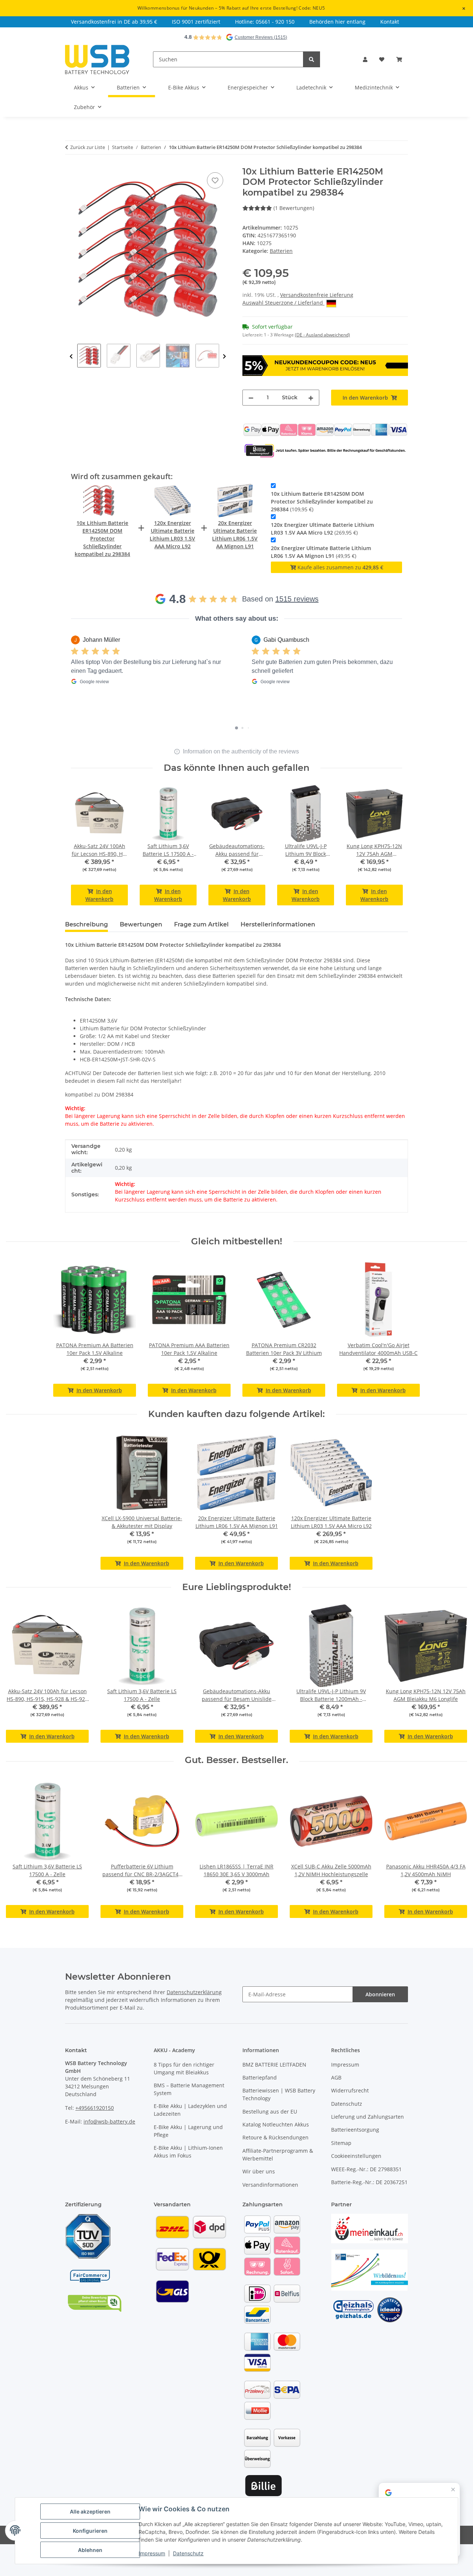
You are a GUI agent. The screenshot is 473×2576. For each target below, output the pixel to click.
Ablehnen (90, 2550)
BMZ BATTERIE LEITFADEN (274, 2065)
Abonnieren (380, 1994)
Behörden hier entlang (337, 22)
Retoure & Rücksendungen (275, 2137)
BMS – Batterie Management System (189, 2089)
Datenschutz (347, 2104)
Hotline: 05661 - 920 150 (265, 22)
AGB (336, 2077)
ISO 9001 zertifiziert (196, 22)
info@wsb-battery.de (109, 2121)
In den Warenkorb (99, 895)
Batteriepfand (260, 2077)
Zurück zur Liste (88, 147)
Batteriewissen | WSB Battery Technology (279, 2094)
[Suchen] (312, 59)
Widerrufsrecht (350, 2090)
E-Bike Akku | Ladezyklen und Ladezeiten (190, 2110)
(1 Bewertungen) (294, 208)
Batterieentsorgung (355, 2130)
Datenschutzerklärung (194, 1992)
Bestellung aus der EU (270, 2111)
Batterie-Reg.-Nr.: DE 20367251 (369, 2182)
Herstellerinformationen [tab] (278, 924)
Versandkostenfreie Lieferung (317, 295)
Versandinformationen (270, 2185)
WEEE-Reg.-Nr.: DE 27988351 (366, 2169)
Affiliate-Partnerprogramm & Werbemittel (278, 2155)
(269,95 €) (322, 529)
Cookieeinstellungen (356, 2156)
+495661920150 (95, 2108)
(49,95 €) (321, 552)
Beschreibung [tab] (86, 924)
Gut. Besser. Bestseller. (236, 1760)
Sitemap (341, 2143)
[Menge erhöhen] (311, 398)
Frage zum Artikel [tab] (201, 924)
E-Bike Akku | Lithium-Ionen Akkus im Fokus (188, 2152)
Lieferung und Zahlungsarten (367, 2117)
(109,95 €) (322, 501)
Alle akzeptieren (90, 2511)
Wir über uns (259, 2171)
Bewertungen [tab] (141, 924)
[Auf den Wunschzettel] (215, 180)
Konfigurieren (90, 2531)
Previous (71, 357)
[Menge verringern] (251, 398)
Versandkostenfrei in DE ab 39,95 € (114, 22)
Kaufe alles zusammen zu (340, 567)
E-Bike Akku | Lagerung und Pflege (188, 2131)
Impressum (345, 2065)
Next (224, 357)
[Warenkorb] (399, 59)
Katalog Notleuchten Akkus (276, 2124)
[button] (365, 59)
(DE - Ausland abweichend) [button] (322, 335)
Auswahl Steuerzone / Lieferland (283, 303)
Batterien (281, 251)
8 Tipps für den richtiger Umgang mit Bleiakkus (184, 2068)
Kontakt (390, 22)
